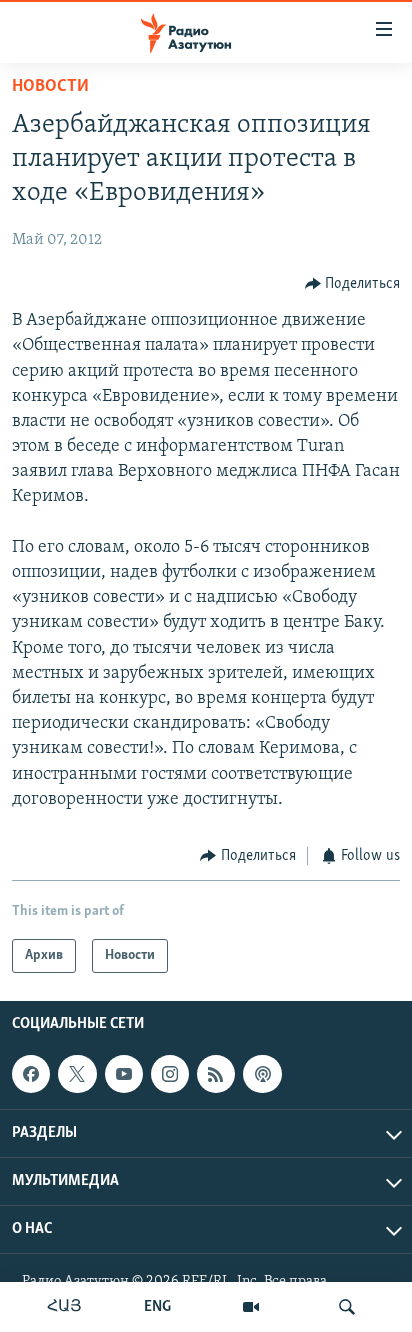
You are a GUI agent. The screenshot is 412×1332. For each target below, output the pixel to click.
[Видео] (251, 1307)
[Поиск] (347, 1307)
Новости (50, 87)
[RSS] (216, 1074)
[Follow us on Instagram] (170, 1074)
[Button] (353, 284)
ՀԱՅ (64, 1307)
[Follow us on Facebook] (31, 1074)
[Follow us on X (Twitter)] (77, 1074)
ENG (157, 1307)
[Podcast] (262, 1074)
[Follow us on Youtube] (124, 1074)
